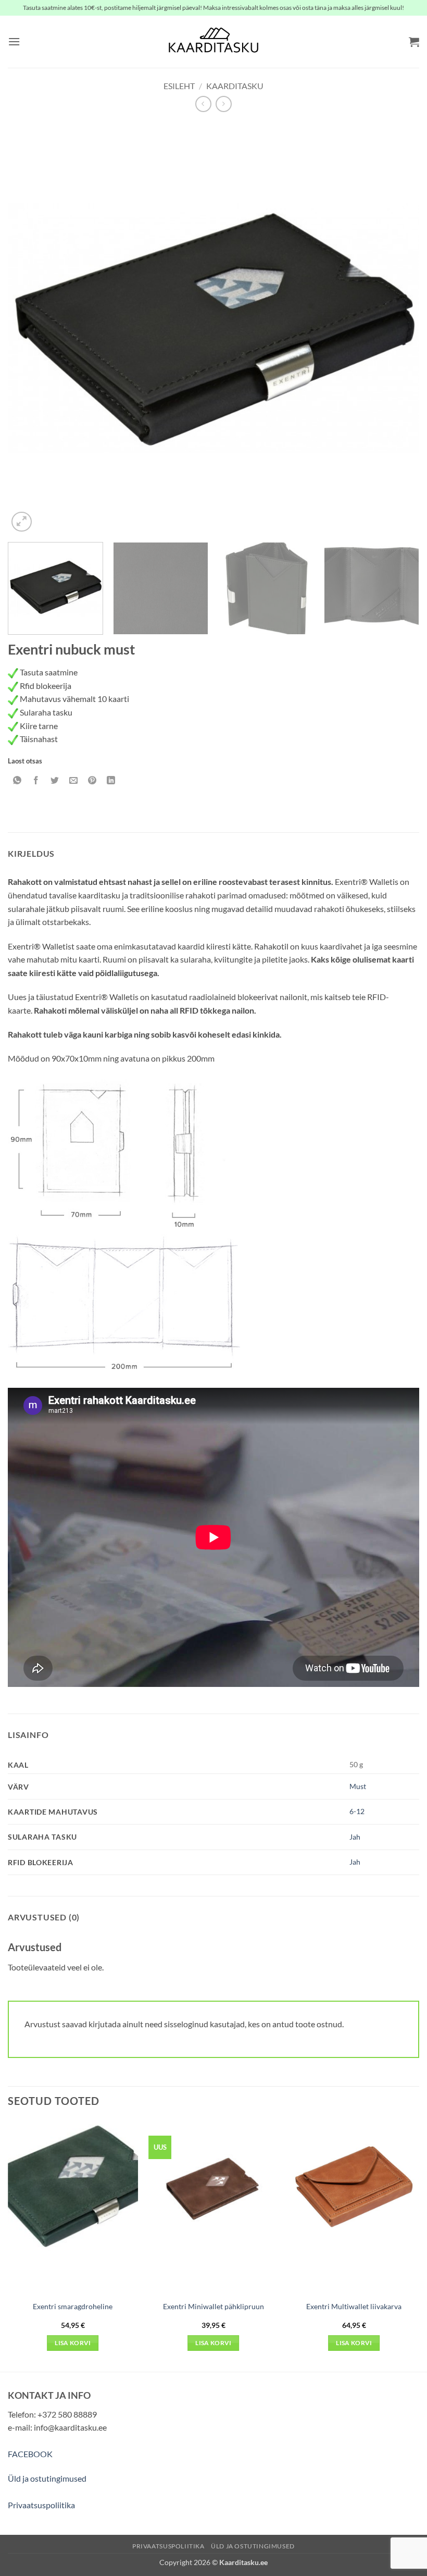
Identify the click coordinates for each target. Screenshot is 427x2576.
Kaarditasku (235, 86)
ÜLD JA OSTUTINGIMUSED (253, 2546)
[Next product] (203, 104)
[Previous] (29, 328)
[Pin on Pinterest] (92, 780)
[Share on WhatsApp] (17, 780)
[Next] (398, 328)
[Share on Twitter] (55, 780)
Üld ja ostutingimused (47, 2478)
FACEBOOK (30, 2454)
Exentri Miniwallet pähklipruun (213, 2306)
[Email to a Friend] (74, 780)
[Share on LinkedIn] (111, 780)
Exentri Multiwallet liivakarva (354, 2306)
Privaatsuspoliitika (41, 2505)
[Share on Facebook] (36, 780)
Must (358, 1786)
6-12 (357, 1811)
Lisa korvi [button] (73, 2343)
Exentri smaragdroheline (73, 2306)
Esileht (179, 86)
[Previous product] (224, 104)
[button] (14, 41)
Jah (355, 1837)
